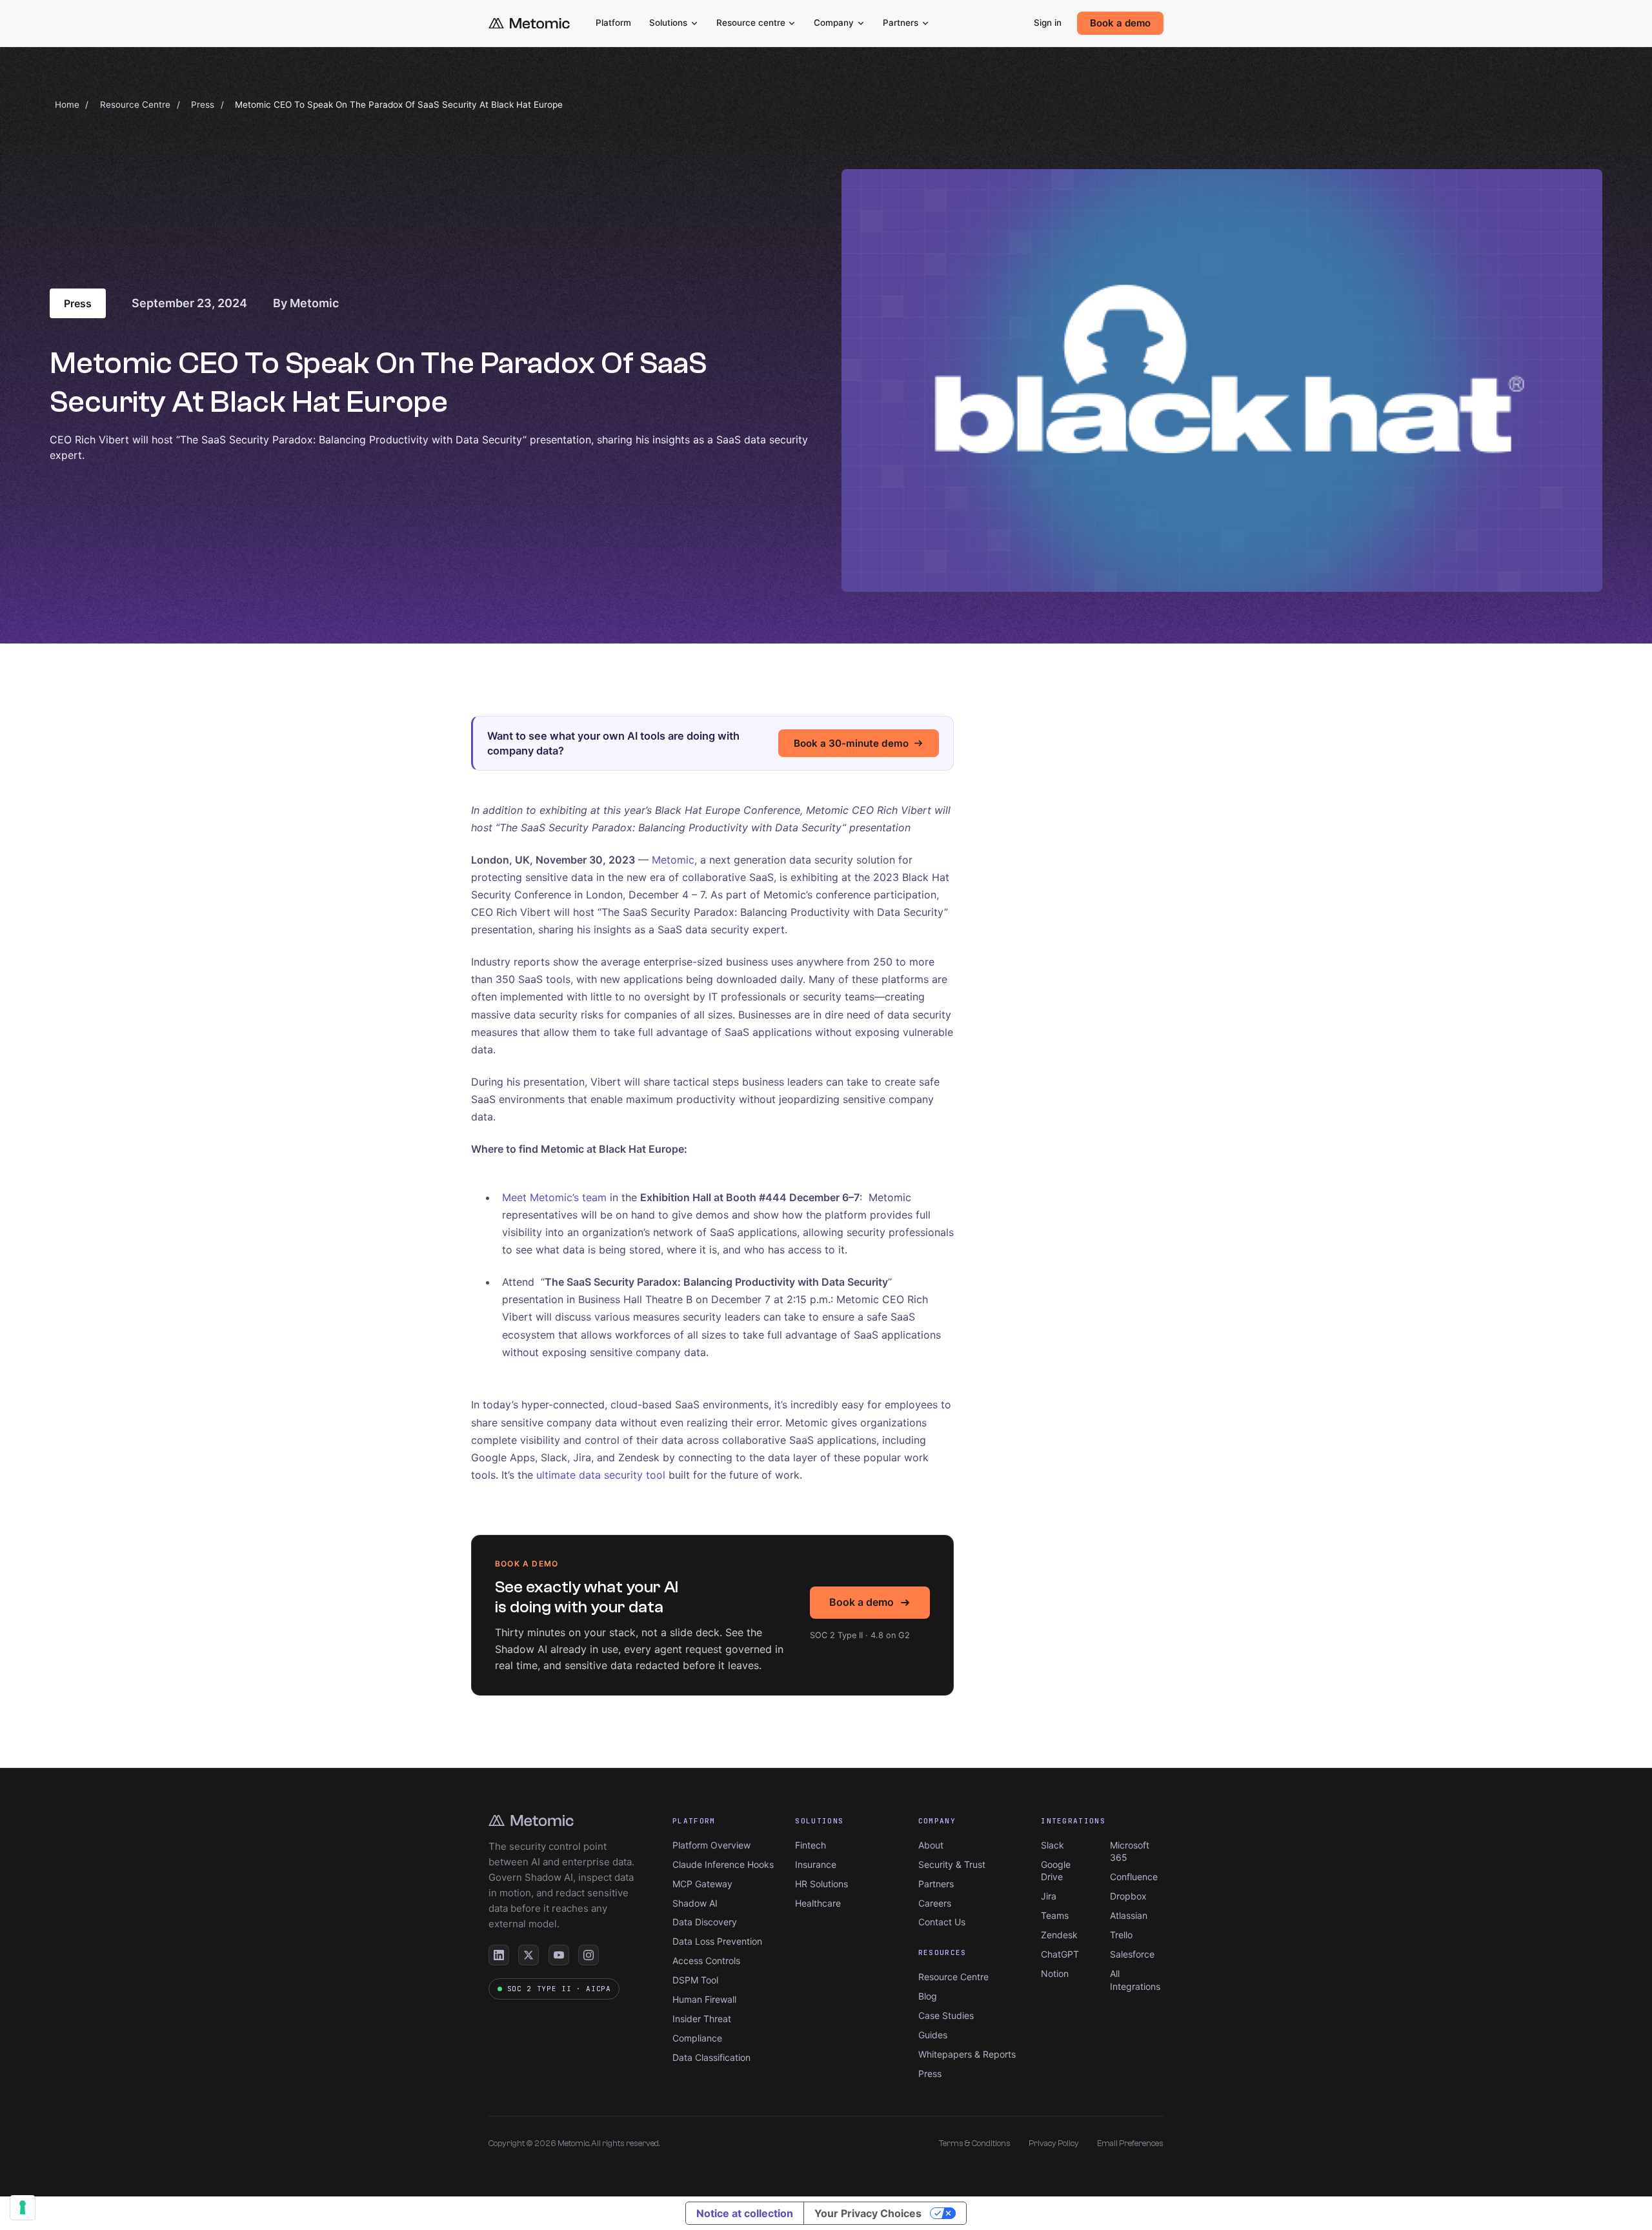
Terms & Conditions (975, 2143)
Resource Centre (135, 105)
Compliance (697, 2038)
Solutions (668, 23)
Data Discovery (705, 1922)
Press (203, 105)
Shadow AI (695, 1903)
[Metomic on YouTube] (559, 1955)
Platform (613, 23)
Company (834, 23)
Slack (1053, 1845)
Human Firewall (704, 1999)
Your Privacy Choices (868, 2213)
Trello (1121, 1935)
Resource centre (751, 23)
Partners (901, 23)
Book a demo (1120, 23)
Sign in (1048, 23)
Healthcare (818, 1903)
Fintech (811, 1845)
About (931, 1845)
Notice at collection (745, 2213)
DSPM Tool (695, 1980)
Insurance (816, 1864)
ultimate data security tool (601, 1475)
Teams (1055, 1915)
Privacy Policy (1054, 2143)
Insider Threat (702, 2019)
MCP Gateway (702, 1884)
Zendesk (1059, 1935)
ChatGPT (1060, 1954)
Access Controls (706, 1961)
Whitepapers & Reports (967, 2054)
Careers (935, 1903)
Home (67, 105)
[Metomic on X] (529, 1955)
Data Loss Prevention (717, 1941)
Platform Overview (711, 1845)
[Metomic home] (529, 24)
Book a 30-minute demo (851, 743)
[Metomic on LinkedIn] (499, 1955)
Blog (928, 1996)
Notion (1055, 1973)
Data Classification (711, 2057)
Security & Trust (952, 1864)
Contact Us (942, 1922)
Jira (1049, 1896)
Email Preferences (1130, 2143)
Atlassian (1129, 1915)
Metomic (673, 860)
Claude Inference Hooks (723, 1864)
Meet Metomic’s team (554, 1197)
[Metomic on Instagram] (589, 1955)
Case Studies (946, 2015)
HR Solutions (821, 1884)
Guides (933, 2035)
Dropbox (1128, 1896)
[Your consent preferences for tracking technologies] (23, 2207)
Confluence (1134, 1877)
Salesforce (1132, 1954)
